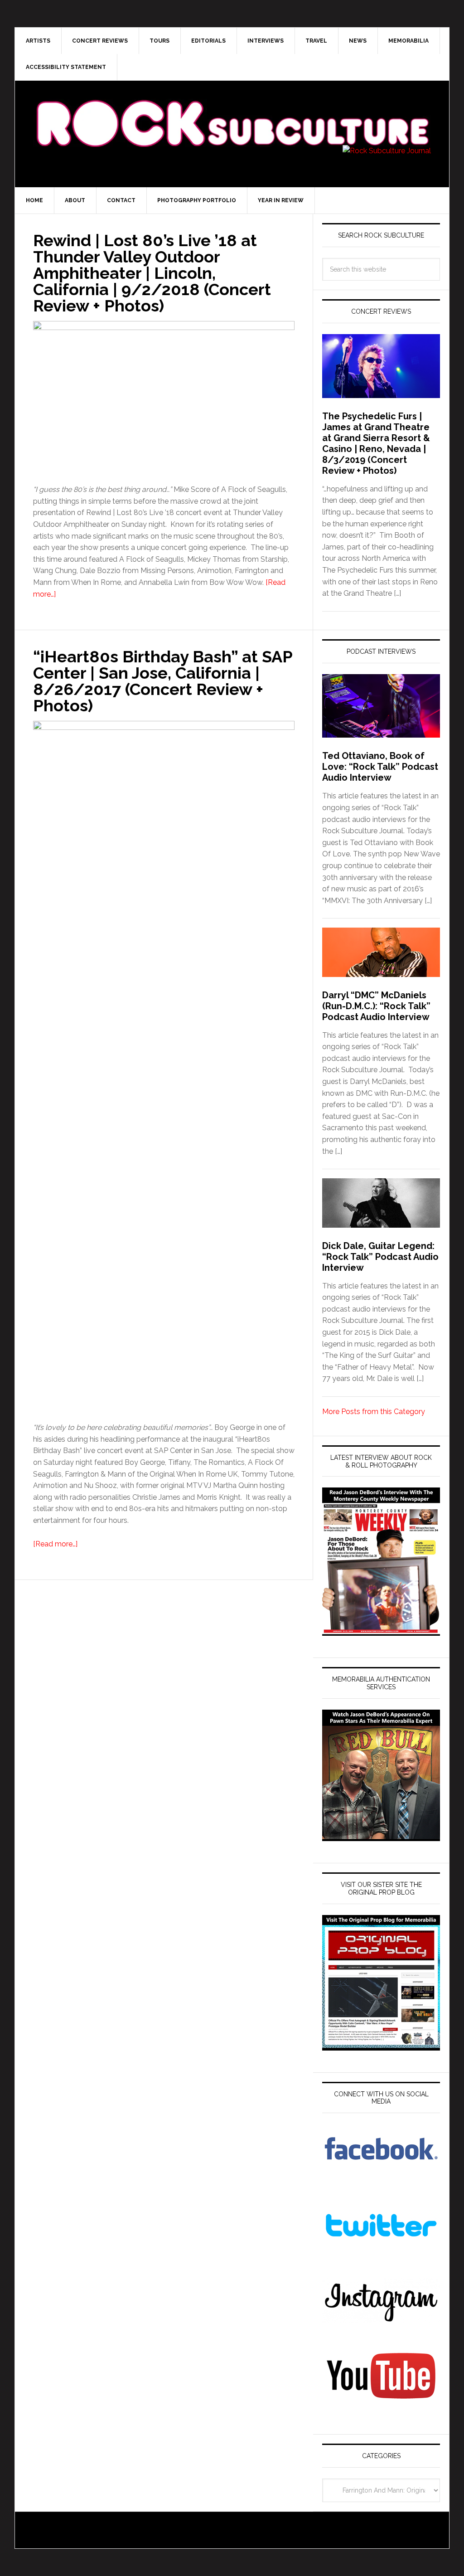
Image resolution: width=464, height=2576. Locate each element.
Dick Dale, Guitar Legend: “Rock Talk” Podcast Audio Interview (380, 1257)
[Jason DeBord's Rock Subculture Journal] (232, 110)
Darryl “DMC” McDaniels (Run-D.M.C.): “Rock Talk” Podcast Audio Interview (376, 1006)
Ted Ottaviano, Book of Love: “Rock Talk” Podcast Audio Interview (380, 767)
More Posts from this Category (374, 1412)
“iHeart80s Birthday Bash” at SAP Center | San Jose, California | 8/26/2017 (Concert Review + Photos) (163, 681)
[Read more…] (55, 1544)
